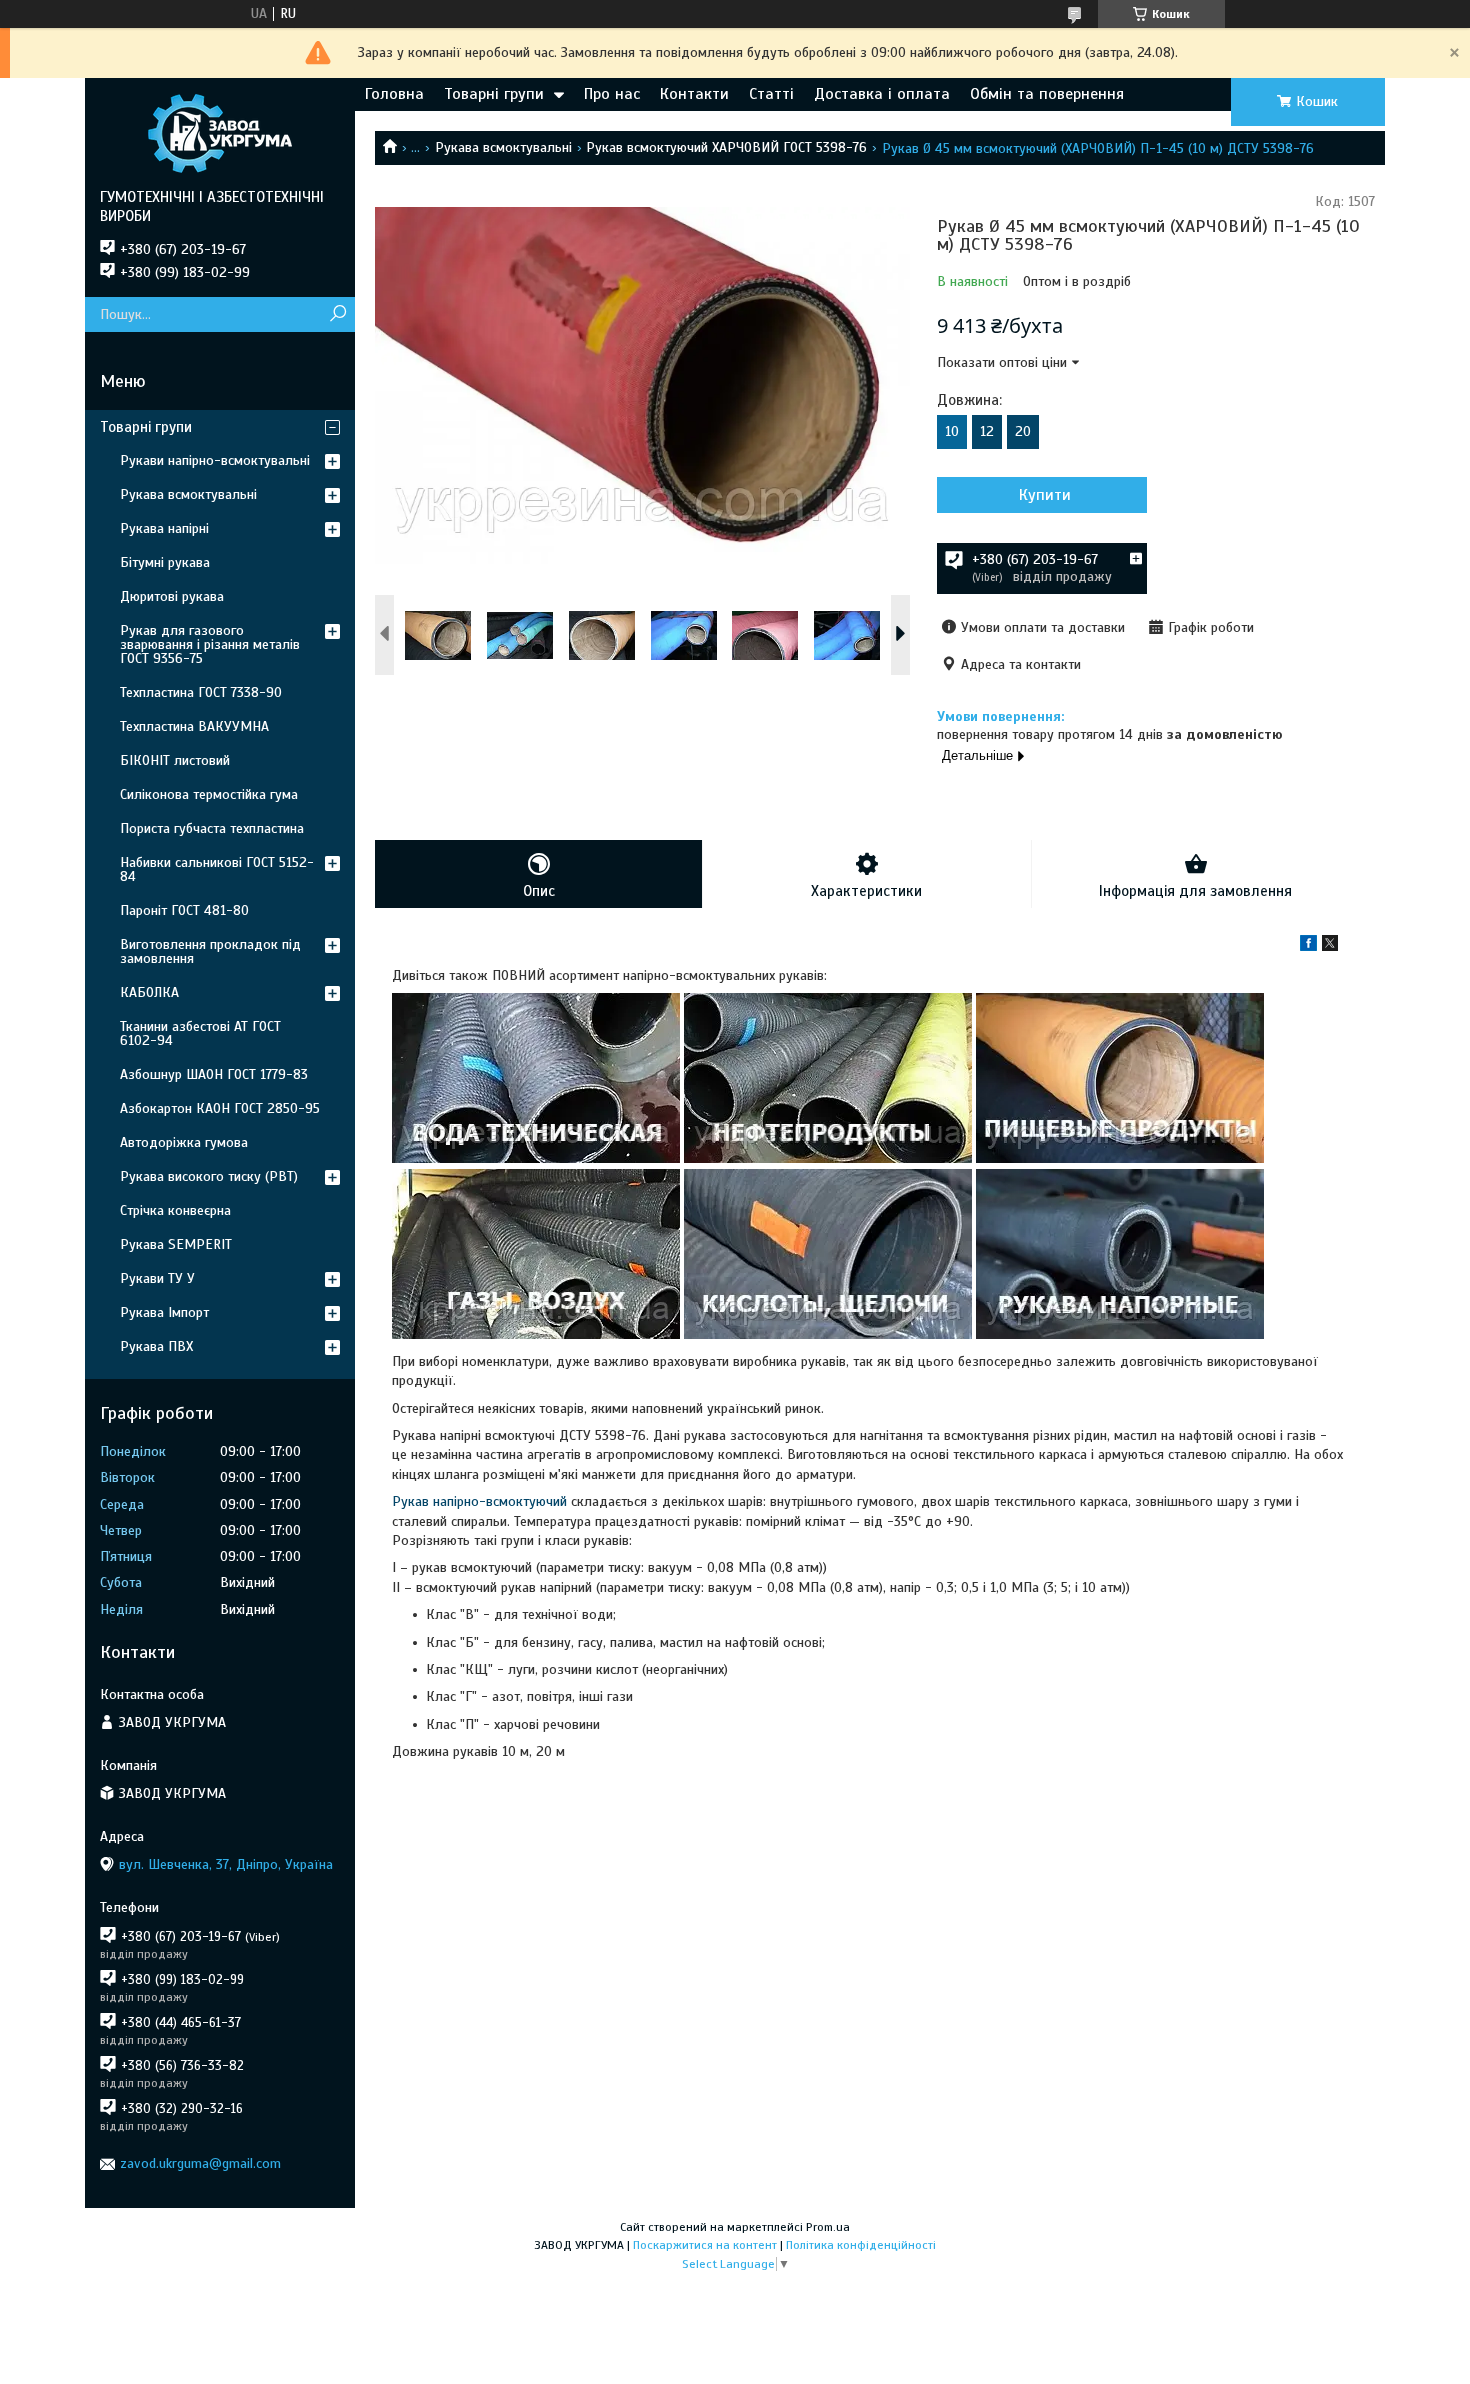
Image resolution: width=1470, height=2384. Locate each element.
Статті (771, 94)
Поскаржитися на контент (705, 2245)
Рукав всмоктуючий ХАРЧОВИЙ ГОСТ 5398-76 (726, 147)
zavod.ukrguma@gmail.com (200, 2163)
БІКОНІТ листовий (175, 760)
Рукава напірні (164, 528)
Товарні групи (494, 94)
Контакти (694, 94)
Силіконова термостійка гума (209, 794)
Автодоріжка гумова (184, 1142)
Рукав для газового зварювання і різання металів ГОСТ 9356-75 (210, 644)
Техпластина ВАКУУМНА (194, 726)
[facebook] (1308, 946)
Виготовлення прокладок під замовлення (210, 951)
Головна (394, 94)
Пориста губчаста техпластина (212, 828)
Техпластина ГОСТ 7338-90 (201, 692)
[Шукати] (337, 314)
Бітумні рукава (165, 562)
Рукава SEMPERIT (176, 1244)
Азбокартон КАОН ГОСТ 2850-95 (220, 1108)
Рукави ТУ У (157, 1278)
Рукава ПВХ (156, 1346)
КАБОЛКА (149, 992)
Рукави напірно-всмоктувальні (215, 460)
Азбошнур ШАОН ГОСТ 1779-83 (214, 1074)
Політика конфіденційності (861, 2245)
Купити (1045, 495)
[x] (1330, 946)
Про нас (612, 94)
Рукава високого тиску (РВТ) (209, 1176)
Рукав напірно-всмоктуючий (479, 1501)
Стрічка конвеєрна (175, 1210)
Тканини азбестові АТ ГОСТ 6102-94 (200, 1033)
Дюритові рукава (172, 596)
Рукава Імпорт (164, 1312)
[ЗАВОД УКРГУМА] (220, 133)
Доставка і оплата (882, 94)
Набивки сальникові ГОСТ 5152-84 (217, 869)
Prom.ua (828, 2227)
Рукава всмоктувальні (503, 147)
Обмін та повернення (1047, 94)
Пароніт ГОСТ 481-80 (184, 910)
